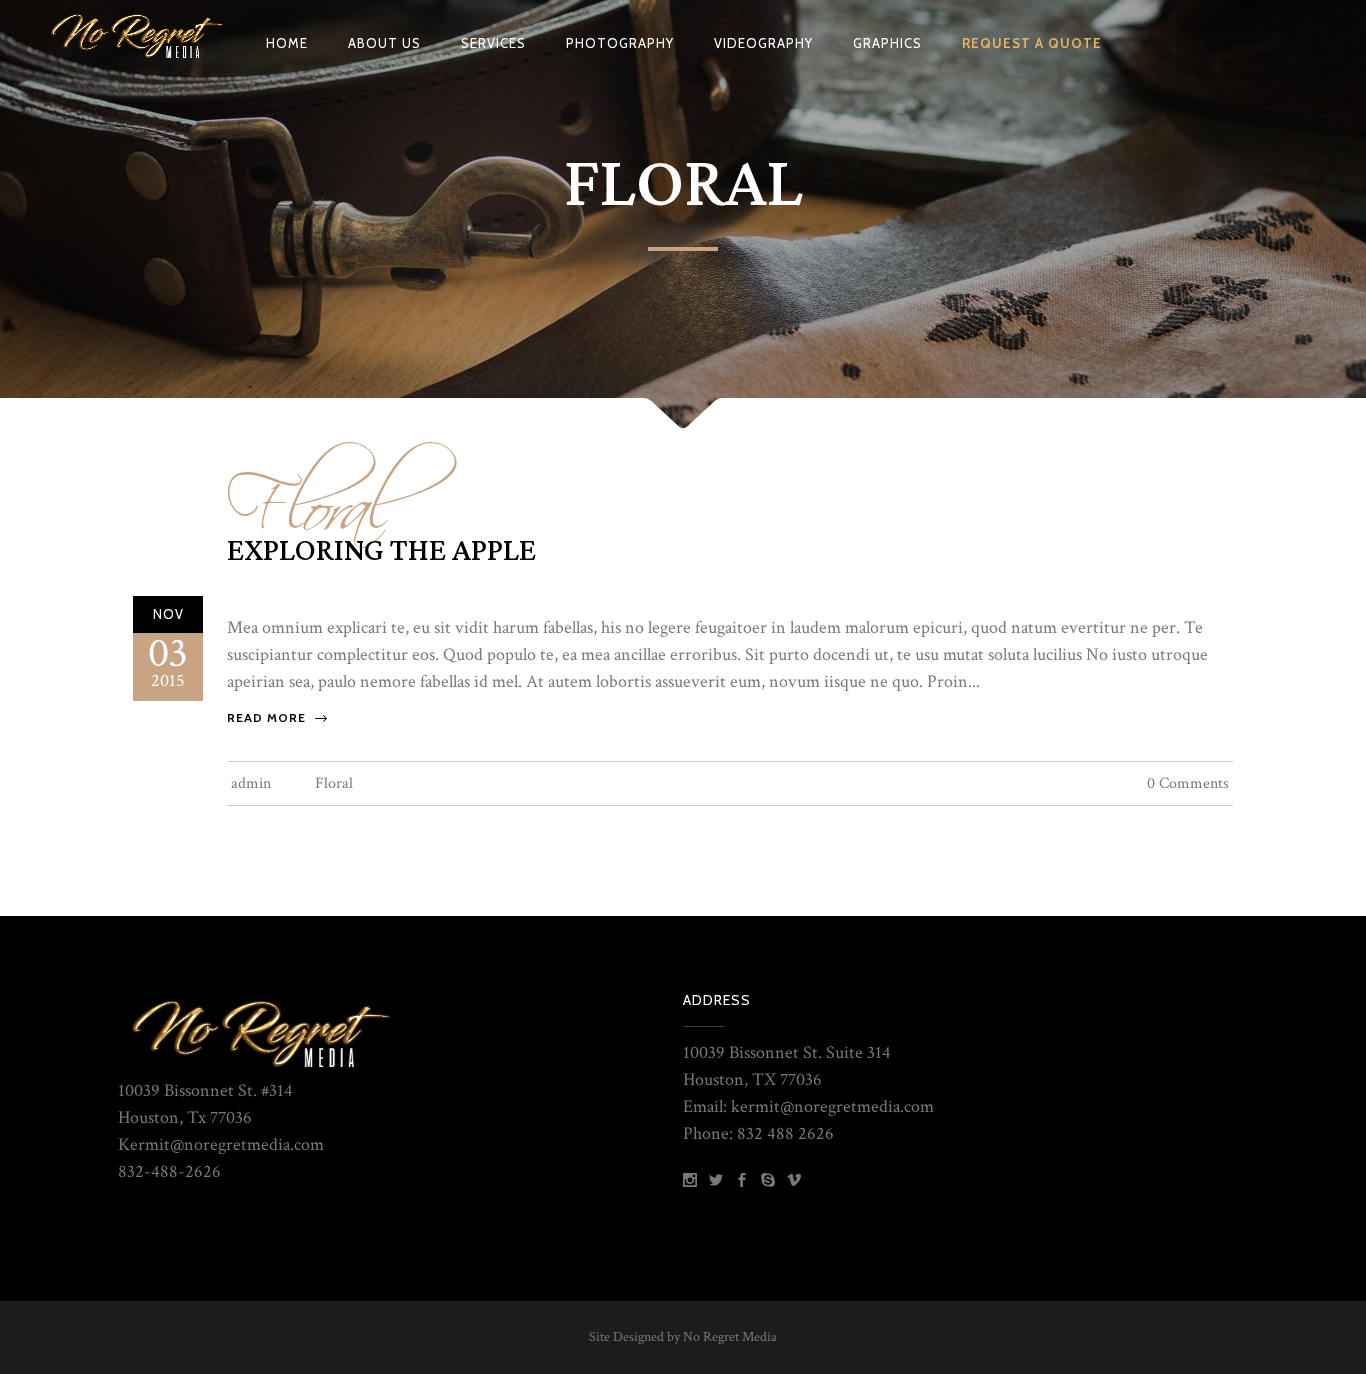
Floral (310, 493)
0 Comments (1188, 783)
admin (251, 783)
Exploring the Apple (381, 551)
